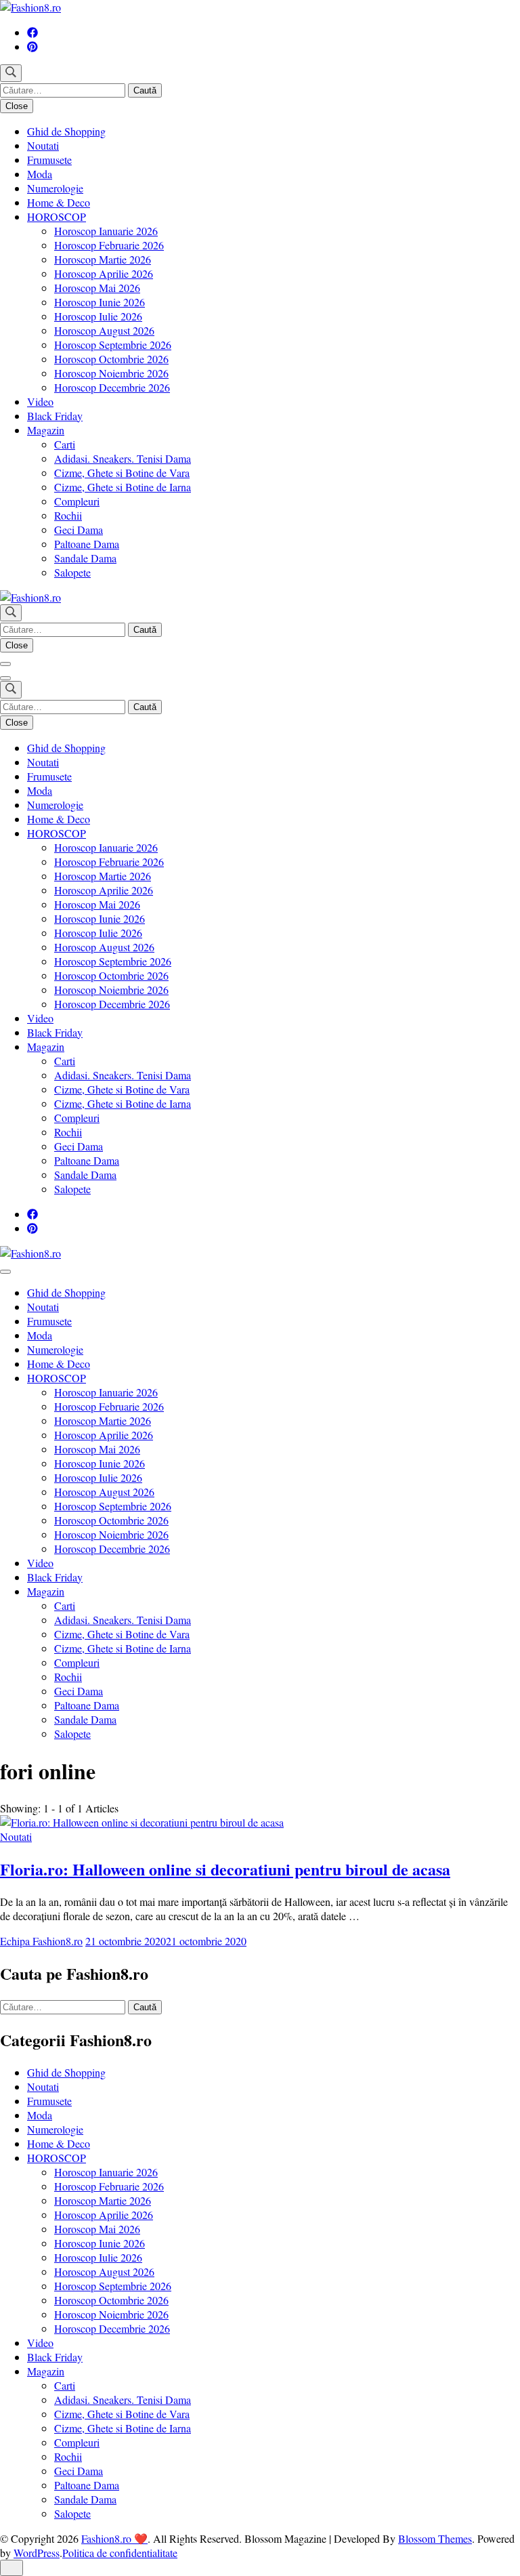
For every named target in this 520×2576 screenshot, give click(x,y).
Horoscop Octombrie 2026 (111, 359)
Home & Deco (59, 202)
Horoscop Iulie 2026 (98, 316)
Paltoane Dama (87, 544)
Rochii (68, 515)
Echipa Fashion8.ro (41, 1941)
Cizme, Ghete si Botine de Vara (122, 473)
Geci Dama (79, 529)
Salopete (72, 572)
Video (40, 401)
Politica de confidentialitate (120, 2553)
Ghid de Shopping (66, 131)
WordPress (37, 2553)
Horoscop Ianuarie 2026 (106, 231)
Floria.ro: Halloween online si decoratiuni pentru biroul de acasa (225, 1869)
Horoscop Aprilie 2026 (104, 273)
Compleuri (77, 501)
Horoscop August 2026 (104, 330)
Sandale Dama (85, 558)
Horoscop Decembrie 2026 (112, 387)
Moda (40, 174)
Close (17, 106)
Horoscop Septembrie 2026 (113, 345)
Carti (65, 444)
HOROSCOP (57, 216)
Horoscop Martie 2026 (103, 259)
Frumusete (49, 160)
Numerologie (55, 188)
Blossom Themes (435, 2538)
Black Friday (55, 416)
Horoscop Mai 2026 (97, 288)
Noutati (43, 145)
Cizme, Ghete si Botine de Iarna (123, 487)
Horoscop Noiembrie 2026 (111, 373)
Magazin (46, 430)
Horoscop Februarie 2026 (109, 245)
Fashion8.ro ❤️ (114, 2538)
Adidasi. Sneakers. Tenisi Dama (123, 458)
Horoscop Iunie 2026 (100, 302)
